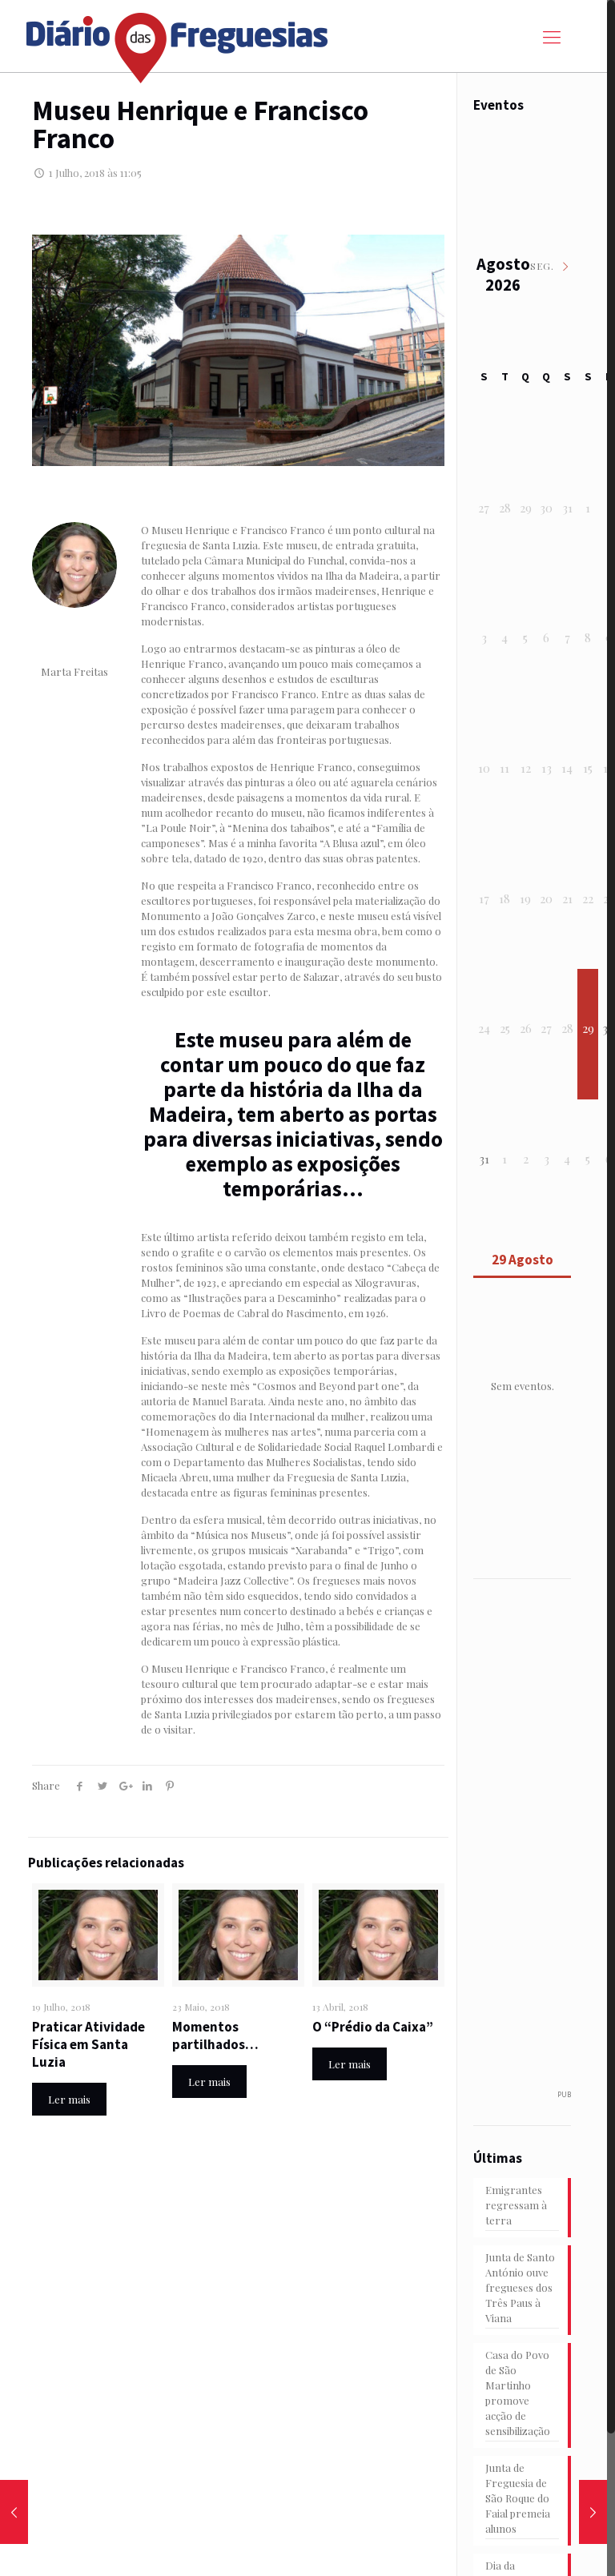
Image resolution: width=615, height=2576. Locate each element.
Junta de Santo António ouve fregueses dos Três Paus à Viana (520, 2287)
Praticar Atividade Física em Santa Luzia (88, 2044)
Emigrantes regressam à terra (516, 2205)
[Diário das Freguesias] (178, 42)
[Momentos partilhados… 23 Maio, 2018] (14, 2512)
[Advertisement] (542, 1843)
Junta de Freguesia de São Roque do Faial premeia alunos (518, 2498)
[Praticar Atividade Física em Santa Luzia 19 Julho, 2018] (593, 2512)
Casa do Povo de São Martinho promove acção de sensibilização (518, 2393)
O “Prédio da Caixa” (373, 2027)
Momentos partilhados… (215, 2035)
